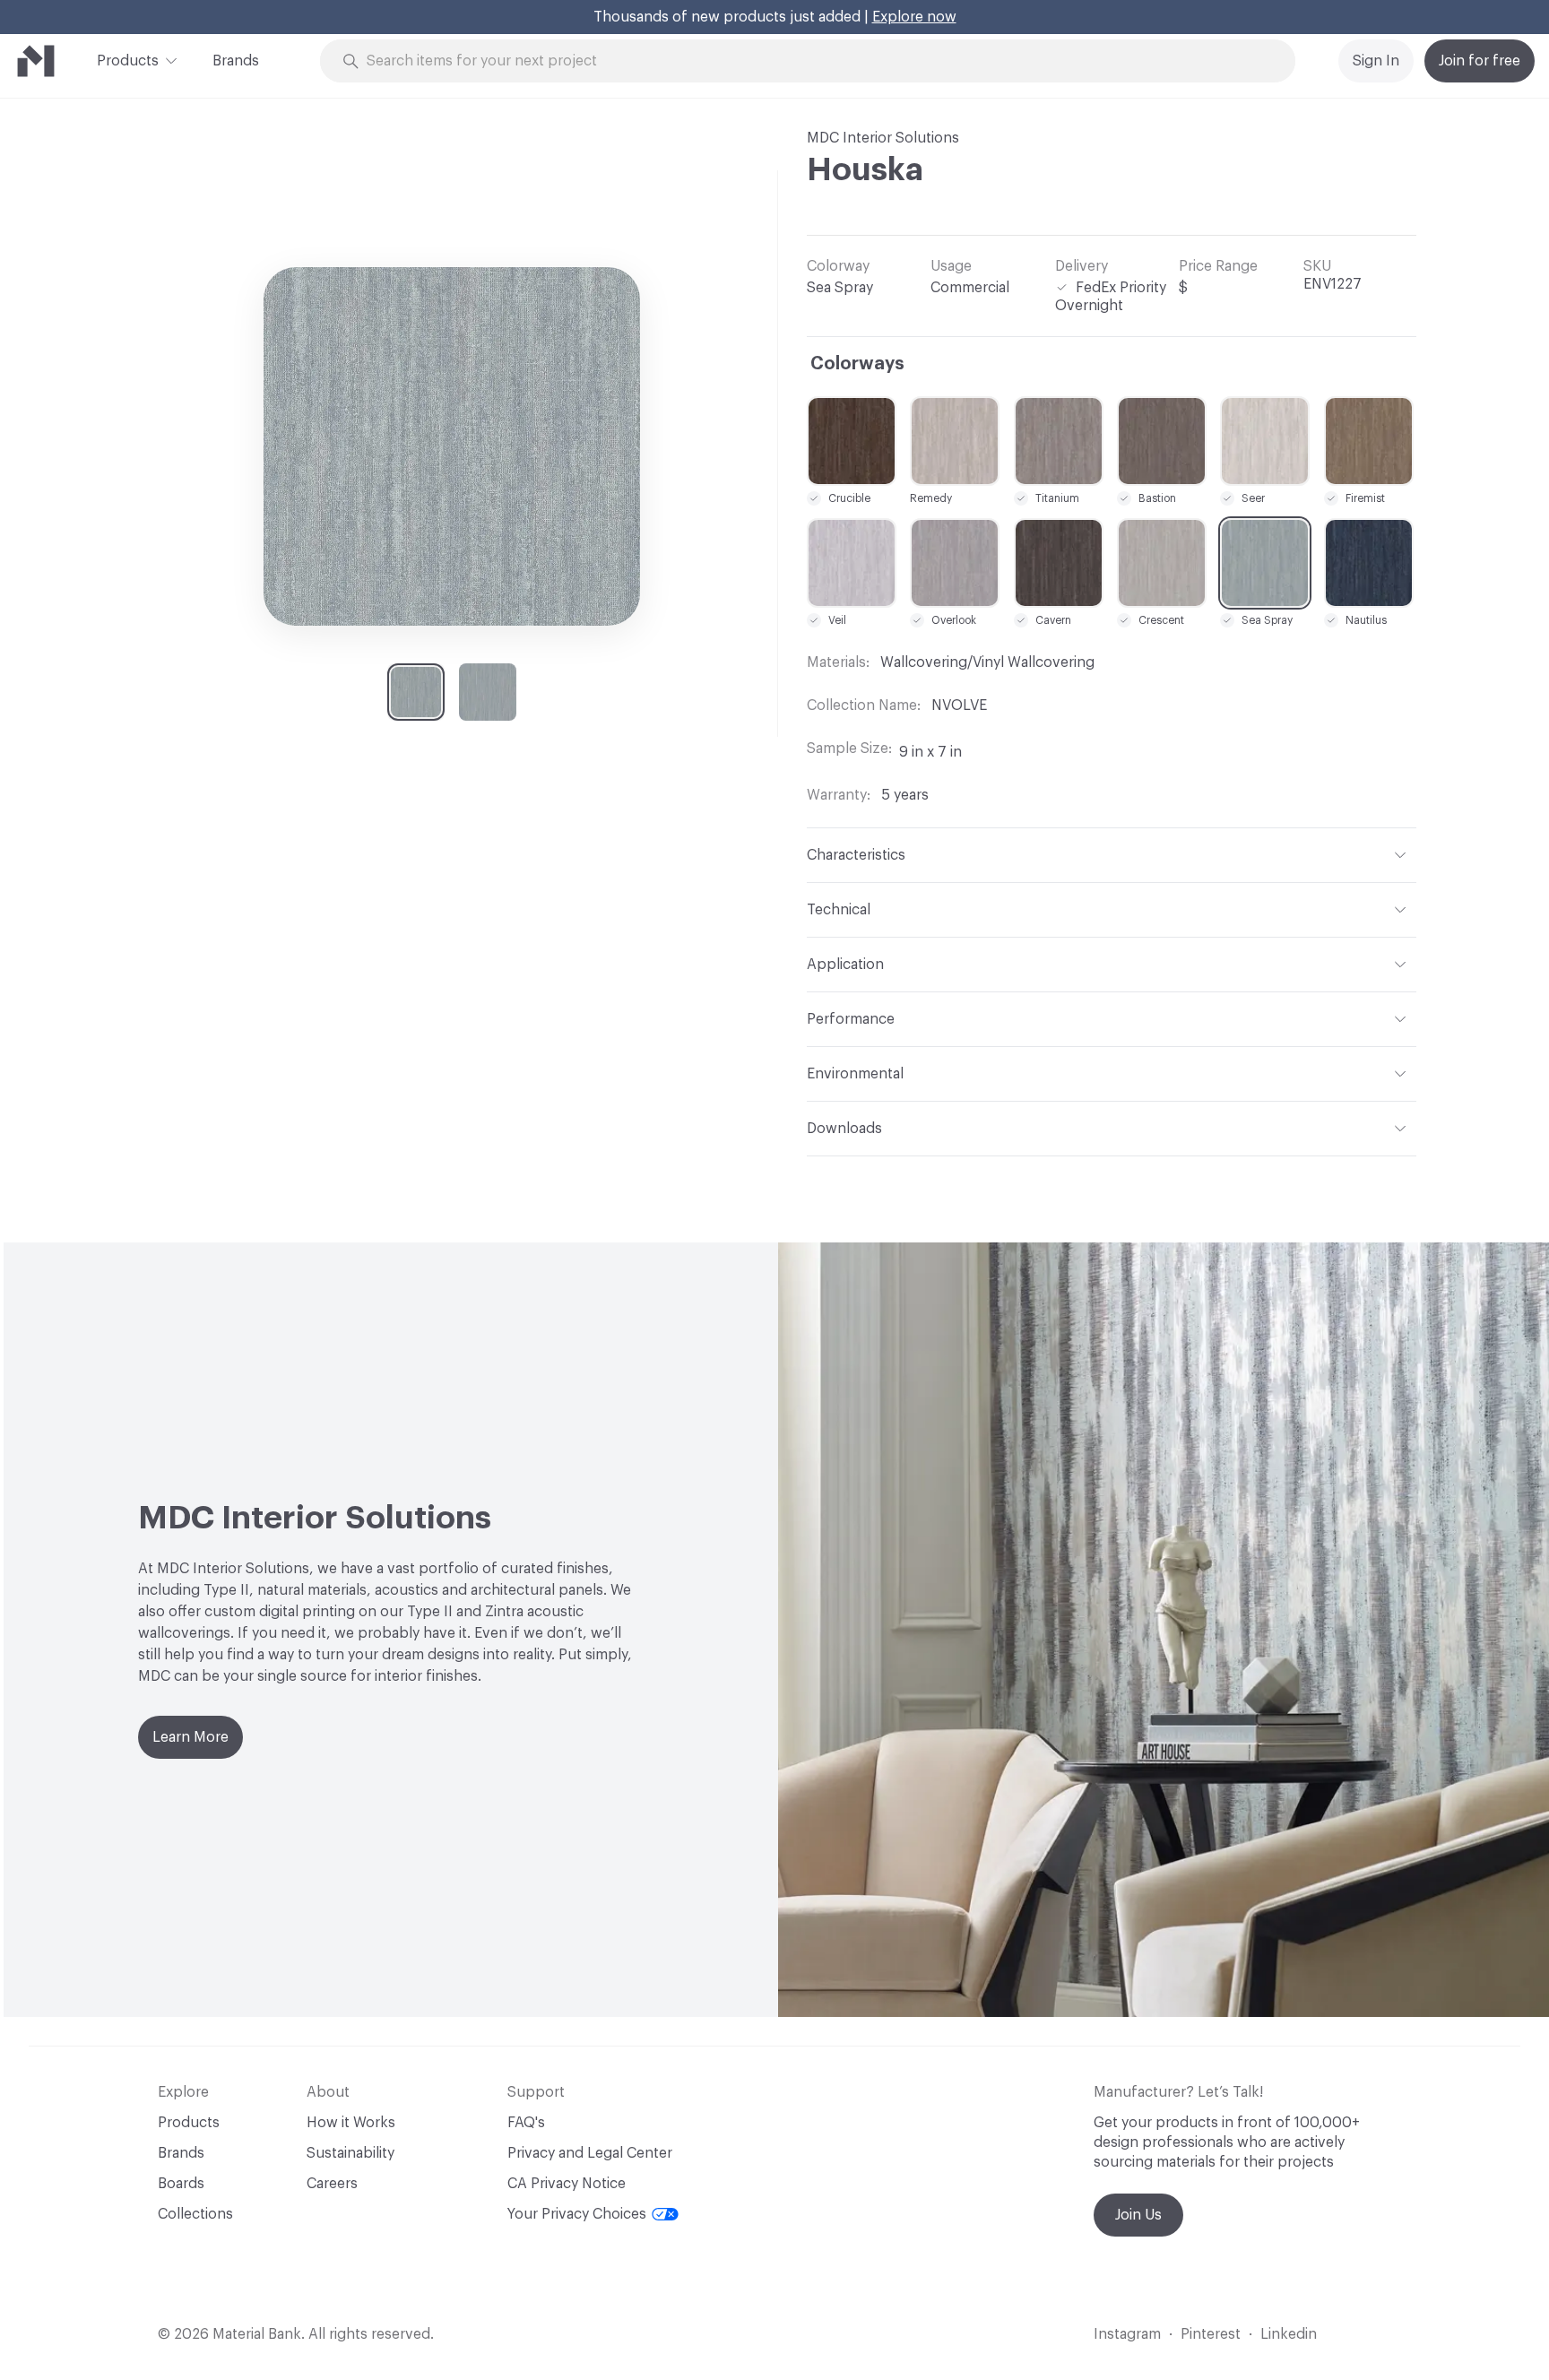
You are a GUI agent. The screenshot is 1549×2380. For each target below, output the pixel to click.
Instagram (1127, 2334)
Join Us (1138, 2215)
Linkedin (1289, 2334)
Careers (332, 2184)
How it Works (351, 2123)
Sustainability (350, 2153)
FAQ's (526, 2123)
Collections (195, 2214)
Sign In (1376, 61)
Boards (181, 2184)
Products (128, 61)
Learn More (190, 1737)
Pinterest (1211, 2334)
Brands (236, 61)
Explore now (914, 17)
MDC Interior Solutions (883, 138)
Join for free (1480, 61)
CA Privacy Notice (567, 2184)
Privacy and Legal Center (590, 2153)
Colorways (857, 364)
